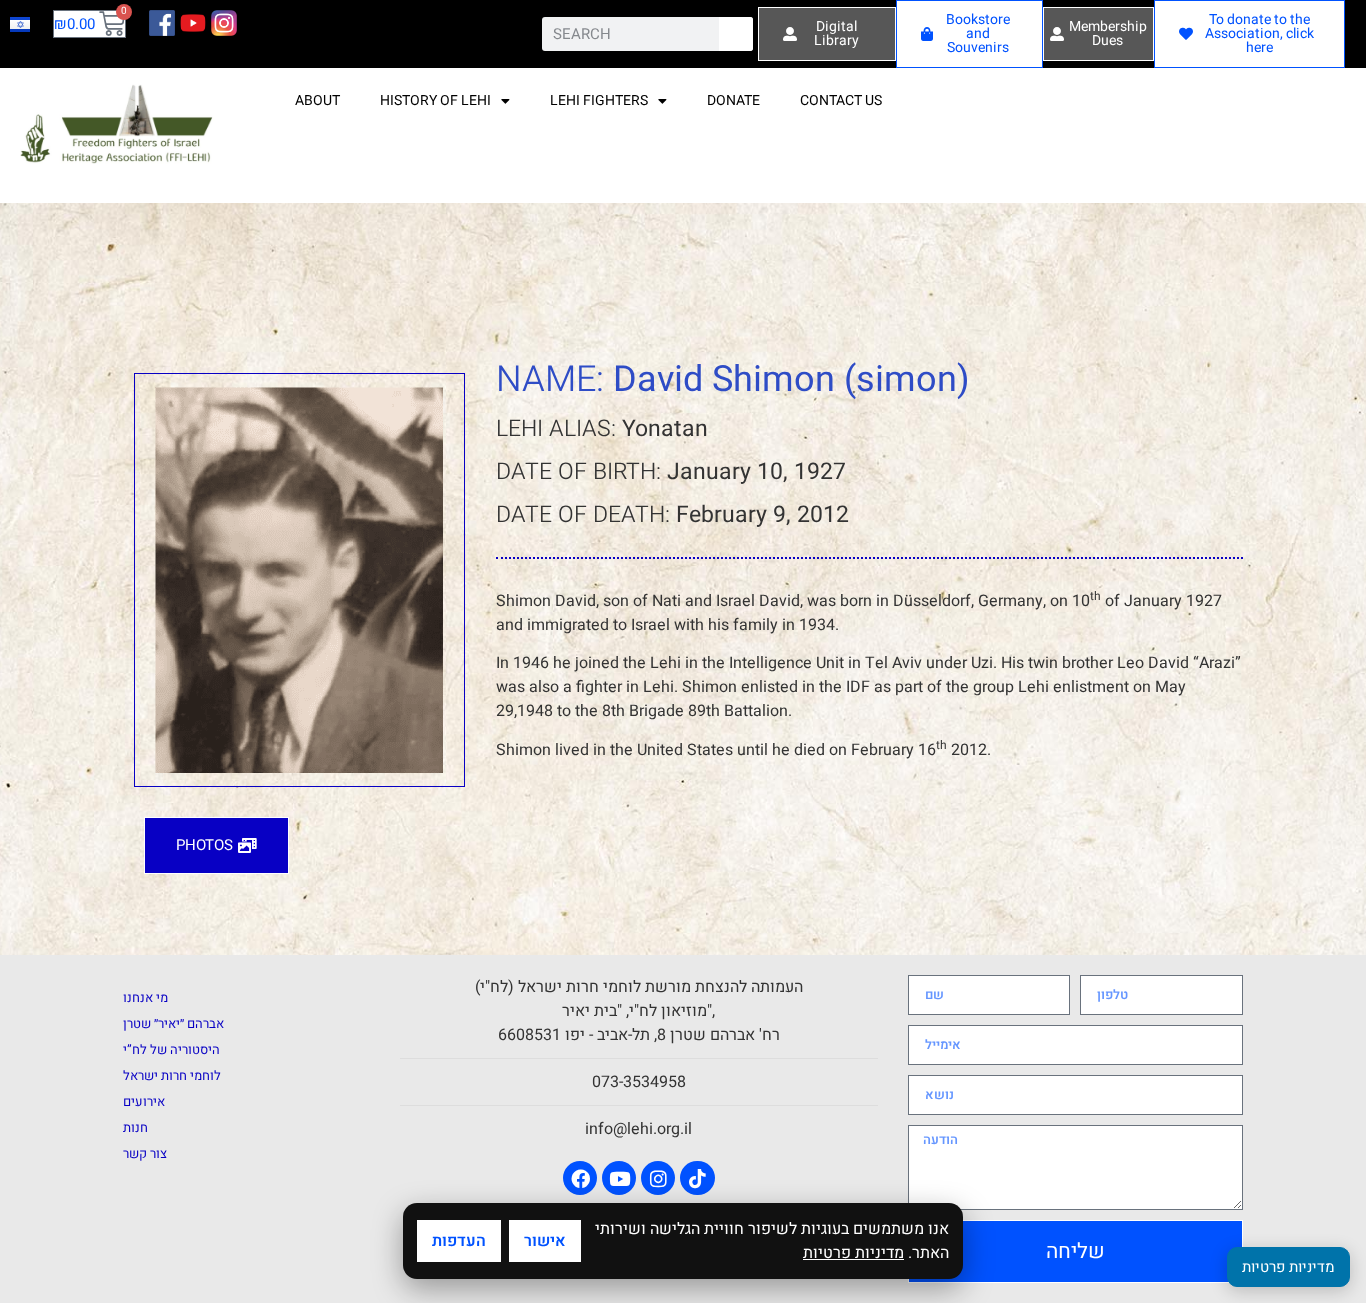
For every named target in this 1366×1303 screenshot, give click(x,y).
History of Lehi (435, 100)
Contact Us (841, 100)
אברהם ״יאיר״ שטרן (173, 1023)
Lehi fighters (599, 100)
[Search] (736, 34)
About (317, 100)
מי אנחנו (145, 997)
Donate (733, 100)
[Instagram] (658, 1178)
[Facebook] (580, 1178)
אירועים (144, 1101)
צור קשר (145, 1153)
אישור (545, 1241)
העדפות (459, 1241)
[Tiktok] (697, 1178)
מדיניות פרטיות (853, 1253)
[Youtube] (619, 1178)
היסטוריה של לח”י (171, 1049)
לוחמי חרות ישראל (172, 1075)
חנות (135, 1127)
